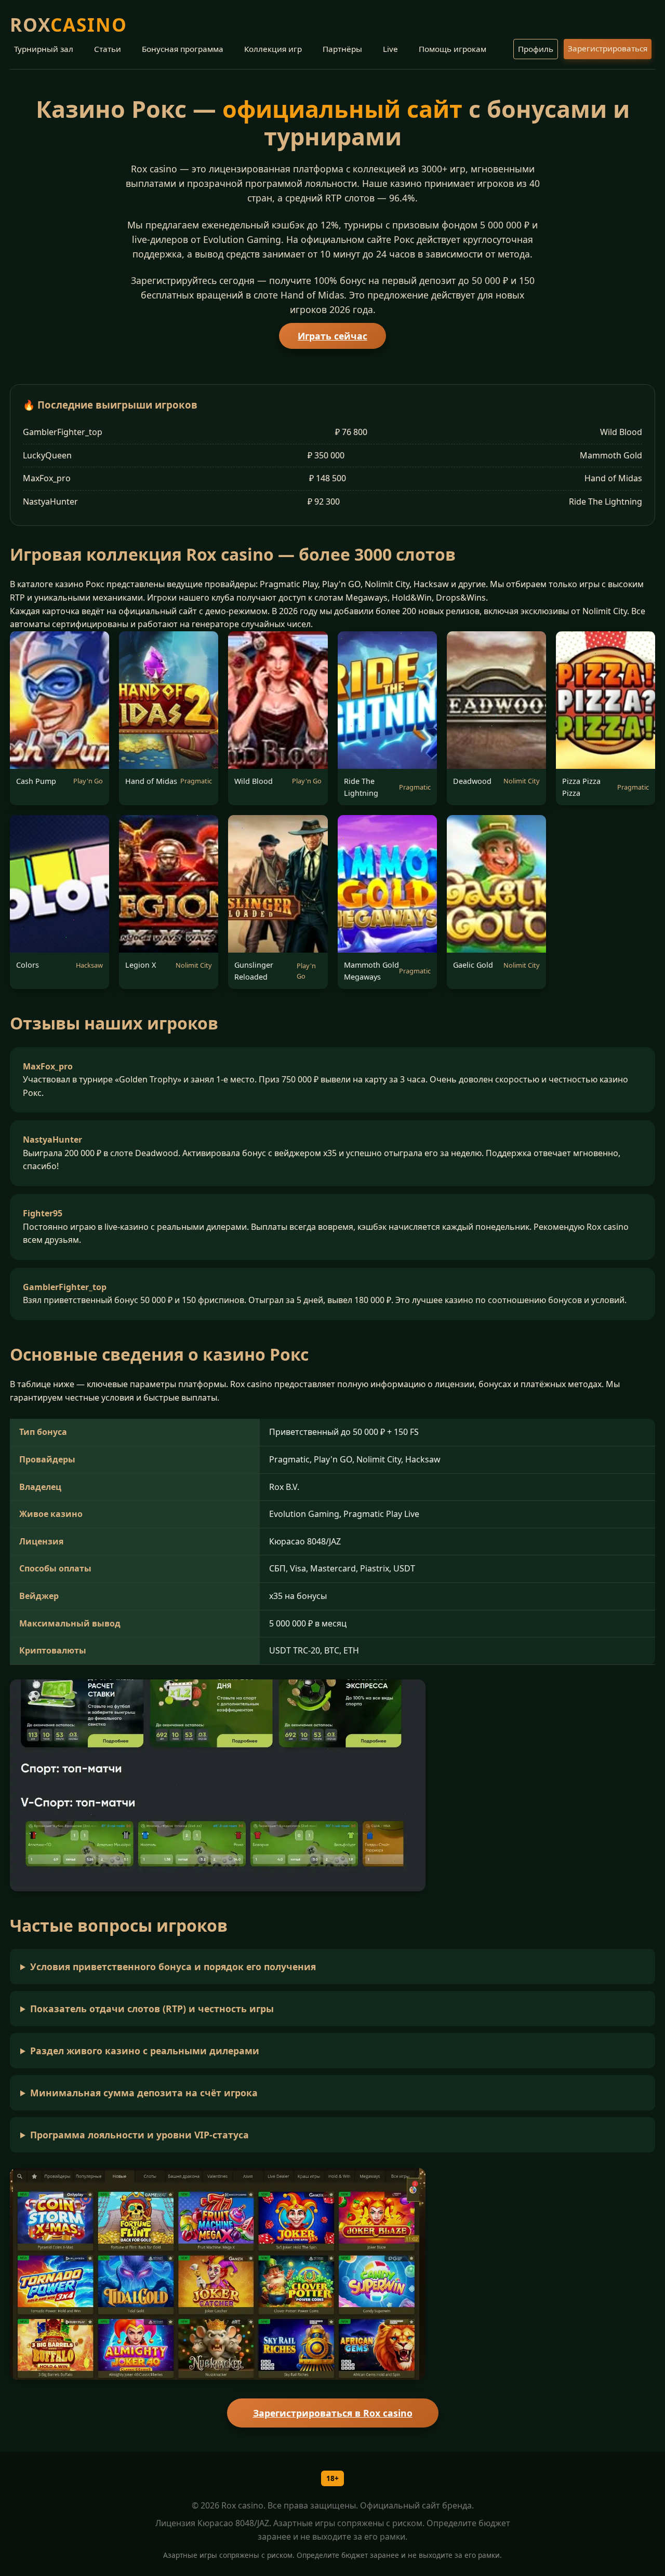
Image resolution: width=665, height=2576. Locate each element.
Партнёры (342, 49)
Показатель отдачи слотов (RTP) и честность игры (152, 2009)
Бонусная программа (183, 49)
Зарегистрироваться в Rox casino (333, 2413)
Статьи (108, 49)
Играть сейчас (332, 336)
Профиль (536, 49)
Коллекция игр (273, 49)
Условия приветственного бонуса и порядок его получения (173, 1967)
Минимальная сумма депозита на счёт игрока (144, 2093)
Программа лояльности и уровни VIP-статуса (139, 2135)
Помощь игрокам (453, 49)
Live (390, 49)
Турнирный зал (44, 49)
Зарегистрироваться (608, 48)
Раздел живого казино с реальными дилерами (145, 2051)
